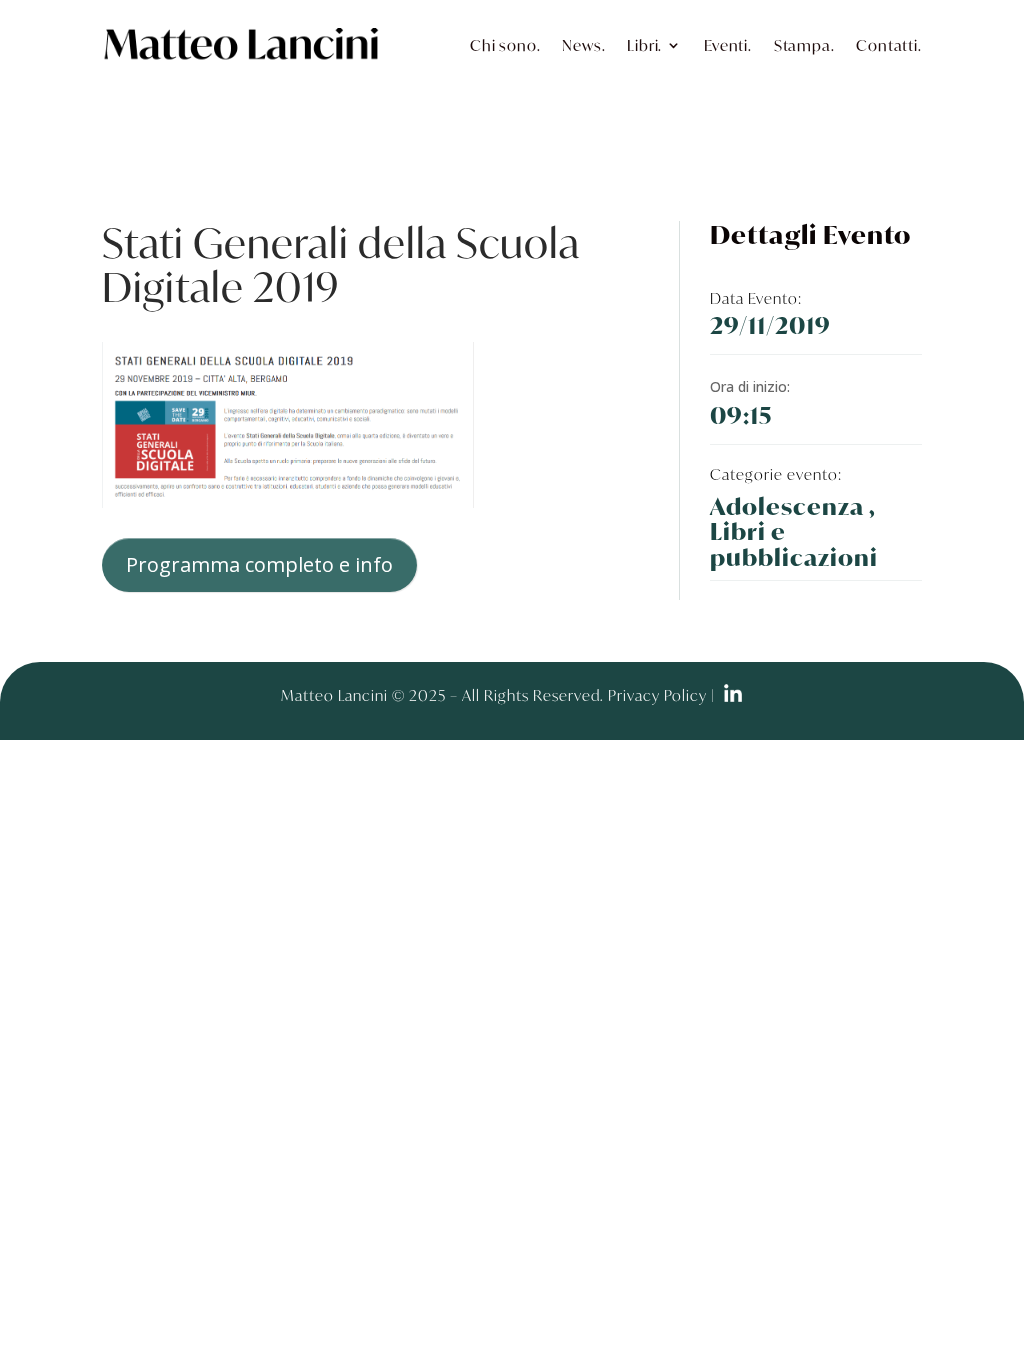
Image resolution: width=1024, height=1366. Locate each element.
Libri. (644, 45)
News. (583, 45)
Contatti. (888, 45)
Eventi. (728, 45)
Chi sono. (505, 45)
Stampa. (804, 45)
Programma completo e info (259, 564)
